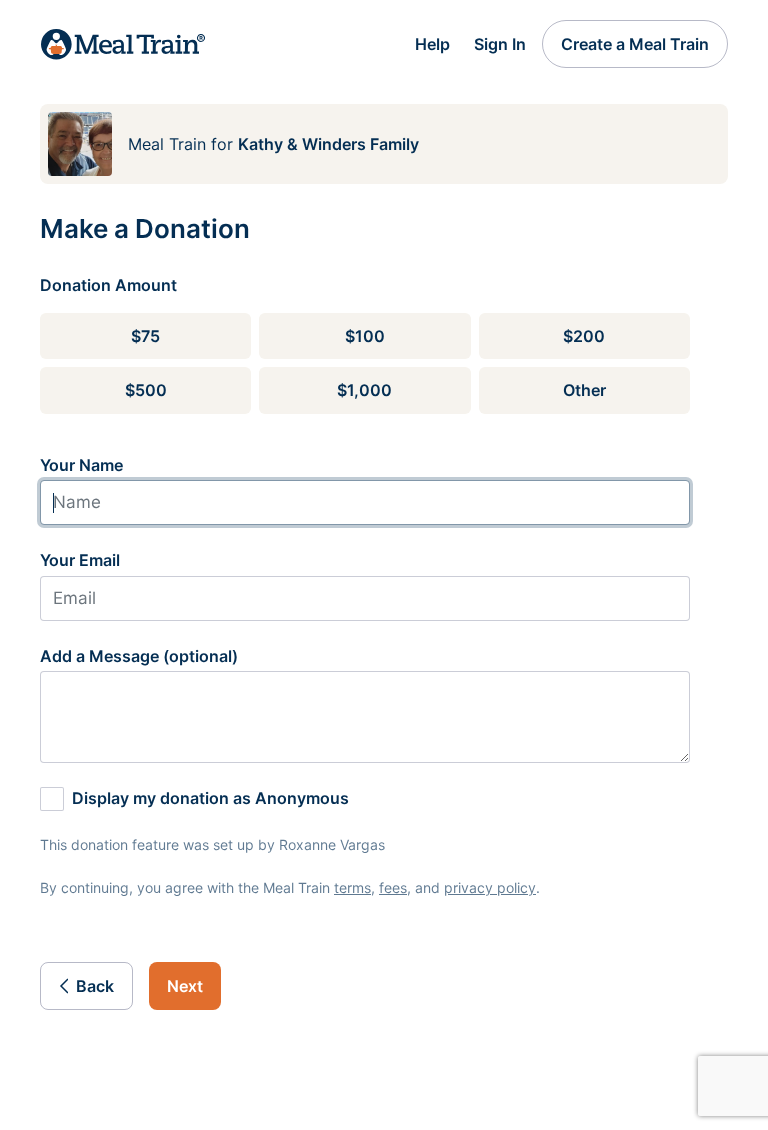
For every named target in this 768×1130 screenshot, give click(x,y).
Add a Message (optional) (139, 656)
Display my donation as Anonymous (210, 798)
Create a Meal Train (635, 44)
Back (95, 986)
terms (352, 887)
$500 (146, 390)
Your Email (80, 560)
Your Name (81, 465)
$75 (145, 336)
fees (393, 887)
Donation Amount (108, 285)
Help (432, 44)
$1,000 (364, 390)
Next (185, 986)
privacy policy (490, 887)
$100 (365, 336)
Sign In (500, 44)
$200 (584, 336)
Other (584, 390)
